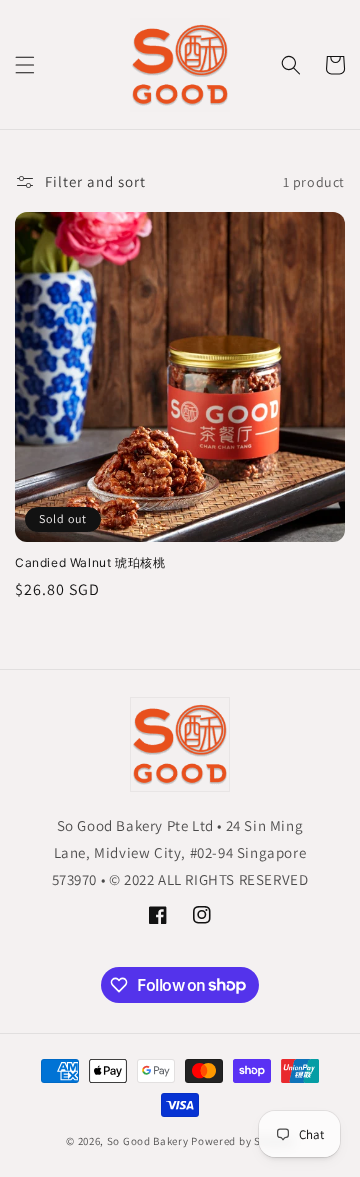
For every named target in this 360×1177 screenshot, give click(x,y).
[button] (25, 65)
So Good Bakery (148, 1141)
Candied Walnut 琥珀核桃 (90, 562)
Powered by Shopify (242, 1141)
